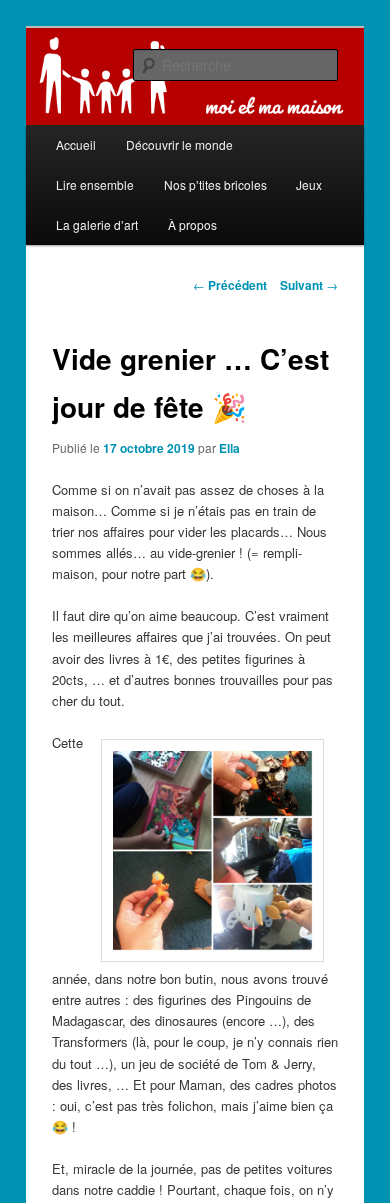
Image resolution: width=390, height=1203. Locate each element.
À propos (192, 224)
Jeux (309, 184)
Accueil (76, 144)
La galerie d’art (97, 224)
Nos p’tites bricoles (215, 184)
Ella (229, 448)
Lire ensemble (95, 184)
